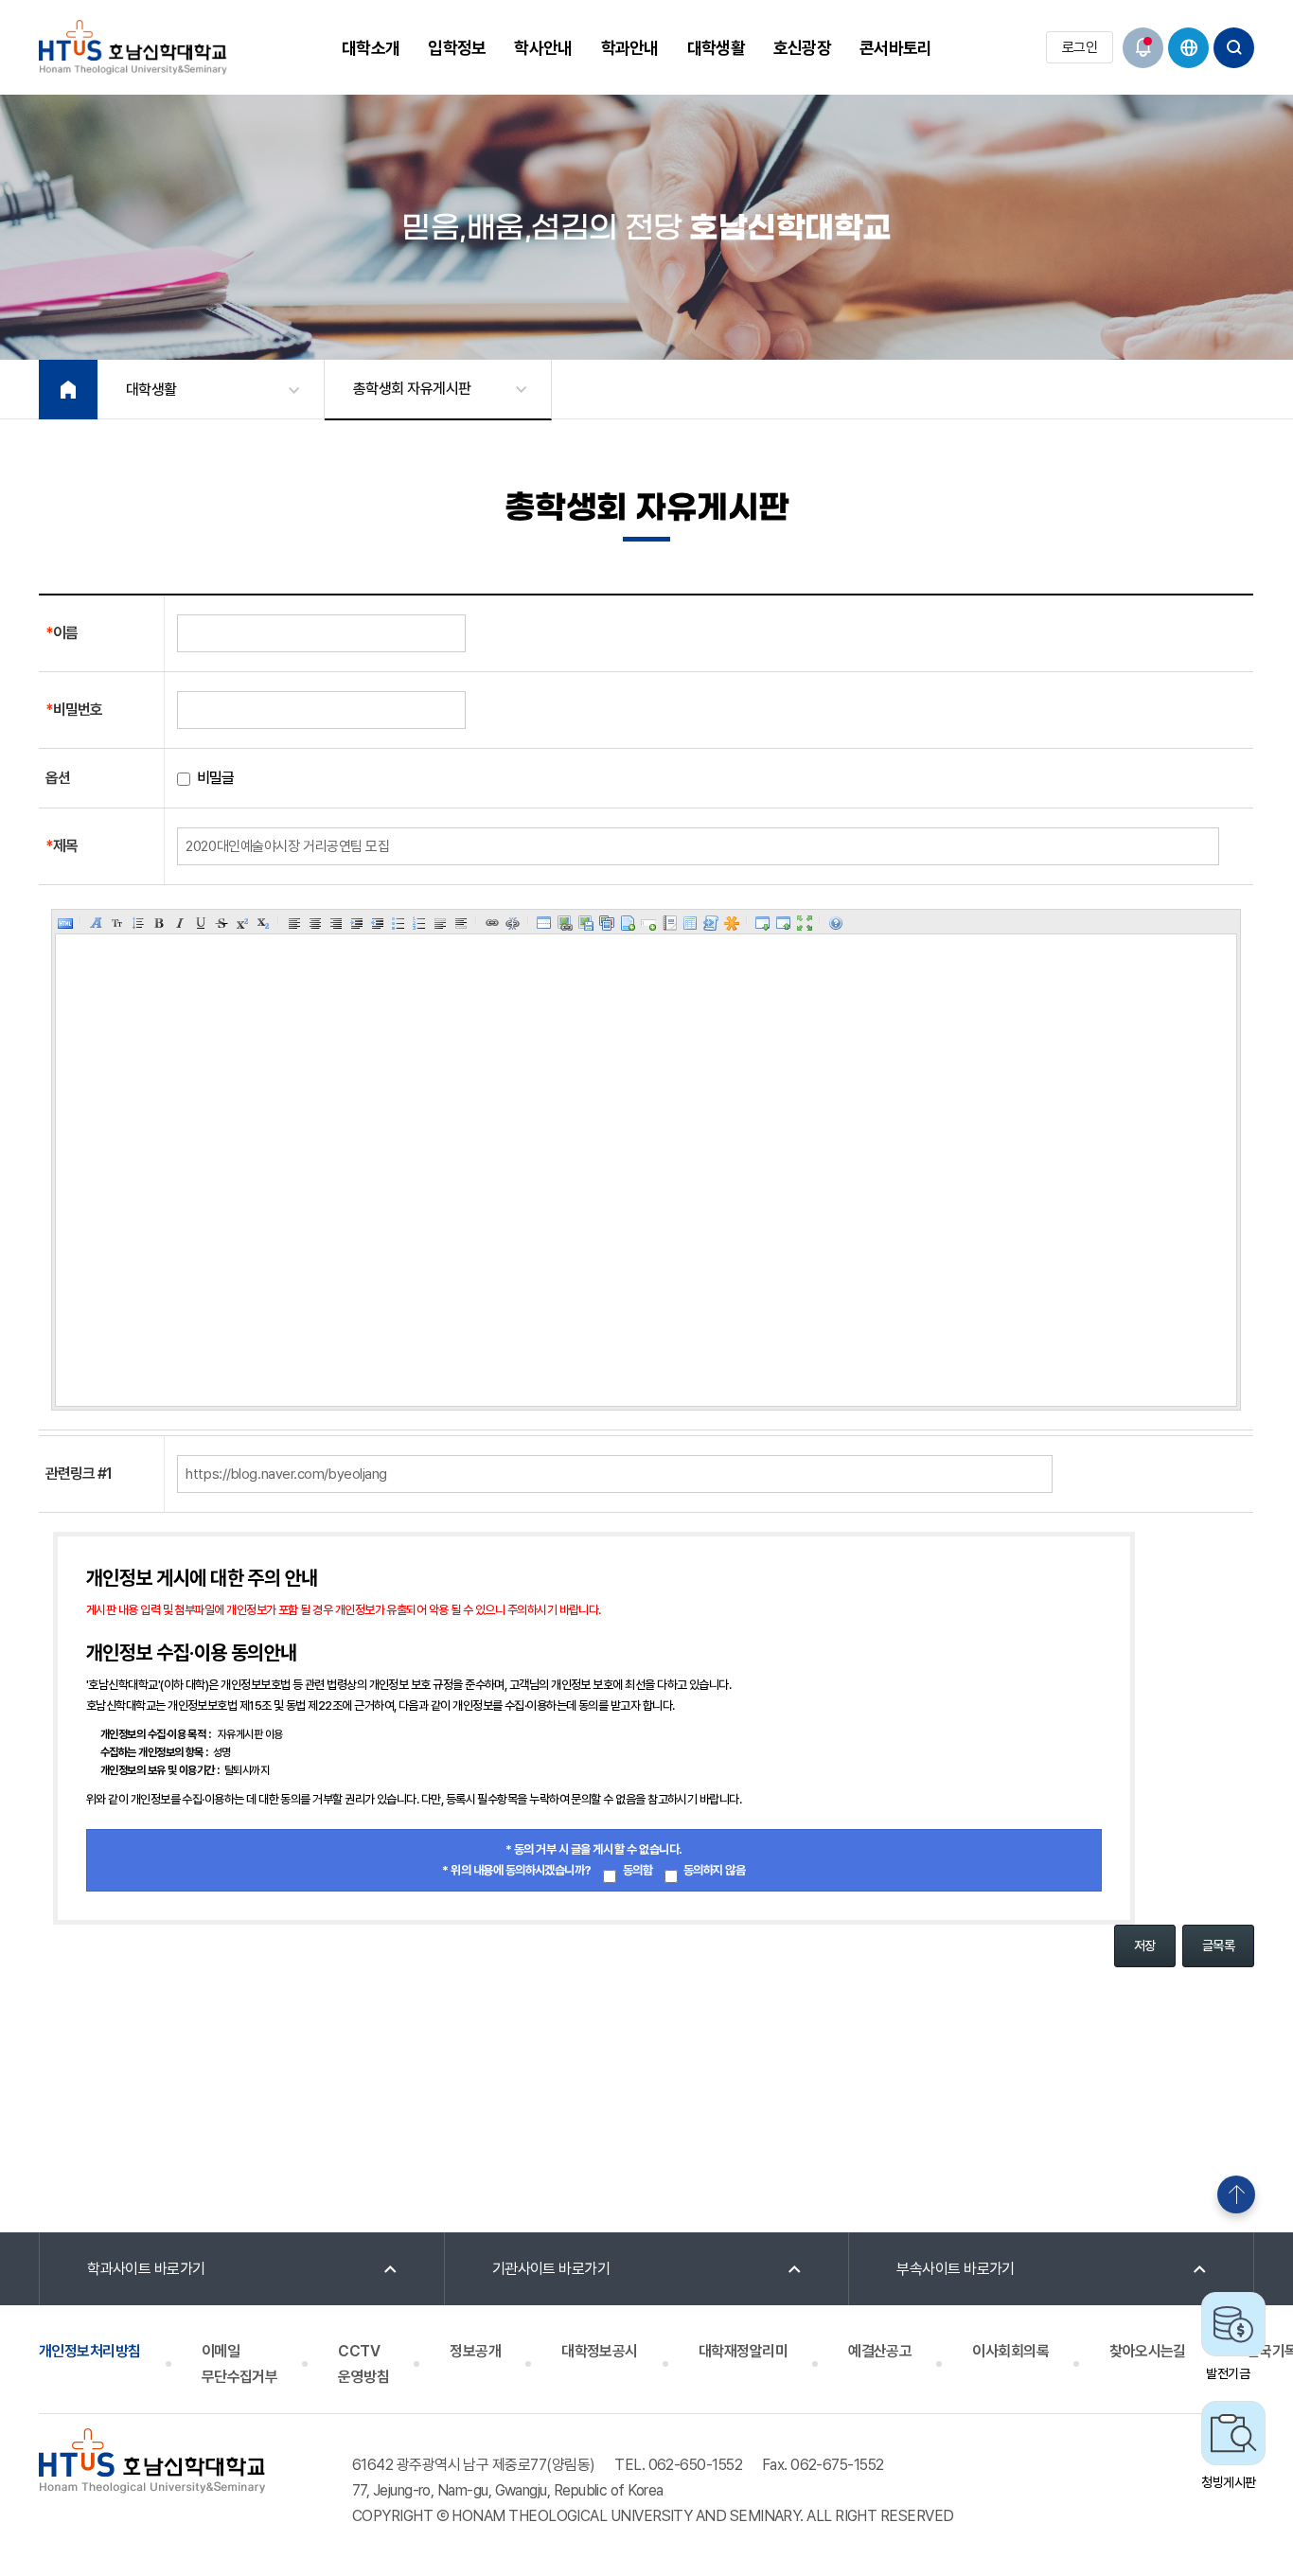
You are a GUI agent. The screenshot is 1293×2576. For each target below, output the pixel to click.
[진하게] (159, 923)
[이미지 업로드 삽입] (586, 923)
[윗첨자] (242, 923)
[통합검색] (1234, 48)
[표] (690, 923)
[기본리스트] (399, 923)
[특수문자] (732, 923)
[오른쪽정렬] (336, 923)
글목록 (1218, 1945)
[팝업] (1143, 48)
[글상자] (648, 923)
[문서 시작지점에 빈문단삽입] (440, 923)
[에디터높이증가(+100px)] (763, 923)
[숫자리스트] (419, 923)
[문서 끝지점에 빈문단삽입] (461, 923)
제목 (62, 846)
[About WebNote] (836, 923)
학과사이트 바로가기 (146, 2269)
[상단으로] (1236, 2194)
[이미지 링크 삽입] (565, 923)
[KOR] (1188, 48)
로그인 (1080, 47)
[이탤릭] (180, 923)
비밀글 (218, 778)
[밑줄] (201, 923)
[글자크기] (117, 923)
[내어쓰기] (378, 923)
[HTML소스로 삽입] (628, 923)
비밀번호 (74, 710)
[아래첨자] (263, 923)
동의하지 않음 (714, 1870)
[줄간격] (138, 923)
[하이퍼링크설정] (492, 923)
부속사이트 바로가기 (956, 2269)
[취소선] (221, 923)
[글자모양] (97, 923)
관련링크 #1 (79, 1474)
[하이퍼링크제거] (513, 923)
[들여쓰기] (357, 923)
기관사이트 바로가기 (551, 2269)
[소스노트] (711, 923)
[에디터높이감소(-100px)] (784, 923)
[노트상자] (669, 923)
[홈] (68, 390)
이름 (62, 633)
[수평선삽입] (544, 923)
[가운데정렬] (315, 923)
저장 (1145, 1945)
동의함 (638, 1870)
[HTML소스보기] (65, 923)
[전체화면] (805, 923)
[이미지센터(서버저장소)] (607, 923)
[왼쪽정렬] (294, 923)
